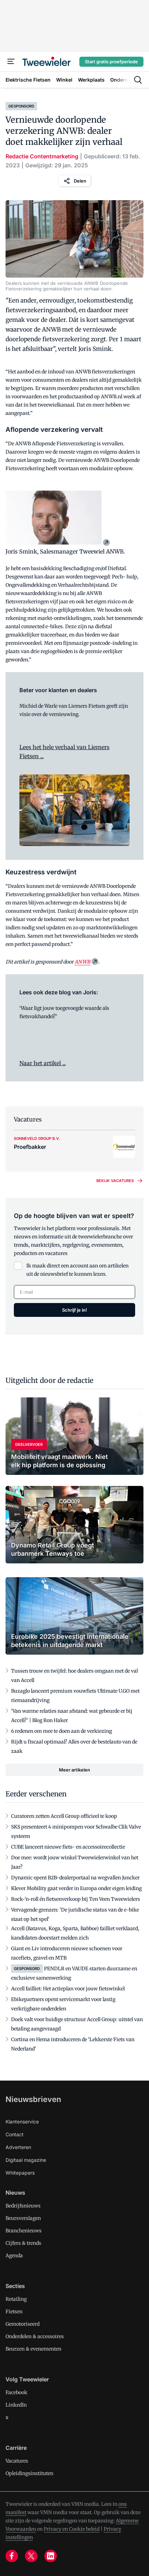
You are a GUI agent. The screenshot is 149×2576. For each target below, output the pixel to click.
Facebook (16, 2392)
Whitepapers (20, 2173)
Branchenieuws (24, 2231)
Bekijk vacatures (115, 1181)
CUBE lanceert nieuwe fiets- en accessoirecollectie (68, 1847)
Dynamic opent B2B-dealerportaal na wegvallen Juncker (75, 1878)
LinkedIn (16, 2405)
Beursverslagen (23, 2218)
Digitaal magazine (26, 2160)
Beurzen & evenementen (33, 2349)
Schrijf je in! (74, 1310)
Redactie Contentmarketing (42, 156)
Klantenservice (22, 2122)
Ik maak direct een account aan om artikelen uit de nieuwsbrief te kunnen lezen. (77, 1270)
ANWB (82, 962)
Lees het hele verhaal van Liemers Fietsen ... (64, 752)
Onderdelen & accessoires (35, 2336)
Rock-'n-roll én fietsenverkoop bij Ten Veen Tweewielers (76, 1899)
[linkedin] (51, 2556)
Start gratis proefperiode (111, 62)
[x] (31, 2556)
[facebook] (12, 2556)
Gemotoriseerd (23, 2324)
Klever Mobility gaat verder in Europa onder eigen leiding (76, 1888)
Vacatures (17, 2461)
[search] (138, 80)
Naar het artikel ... (43, 1063)
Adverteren (18, 2147)
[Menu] (11, 62)
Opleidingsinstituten (29, 2473)
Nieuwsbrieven (33, 2099)
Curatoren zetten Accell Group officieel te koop (64, 1816)
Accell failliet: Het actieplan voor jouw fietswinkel (68, 1989)
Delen (80, 181)
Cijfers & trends (23, 2243)
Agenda (14, 2256)
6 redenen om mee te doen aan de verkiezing (62, 1731)
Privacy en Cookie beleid (72, 2529)
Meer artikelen (74, 1770)
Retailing (16, 2299)
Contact (15, 2134)
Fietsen (14, 2312)
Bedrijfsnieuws (23, 2206)
